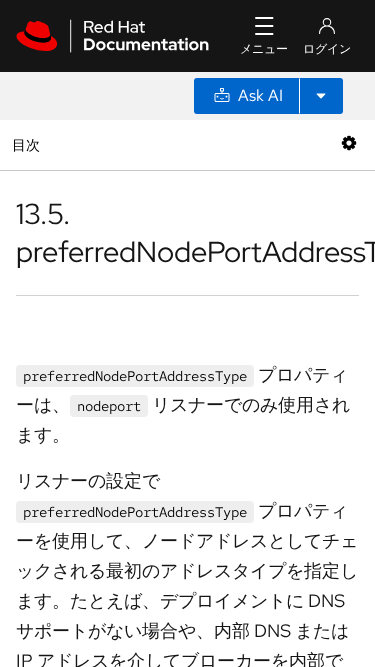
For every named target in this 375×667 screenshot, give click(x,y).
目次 (28, 144)
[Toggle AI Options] (321, 96)
